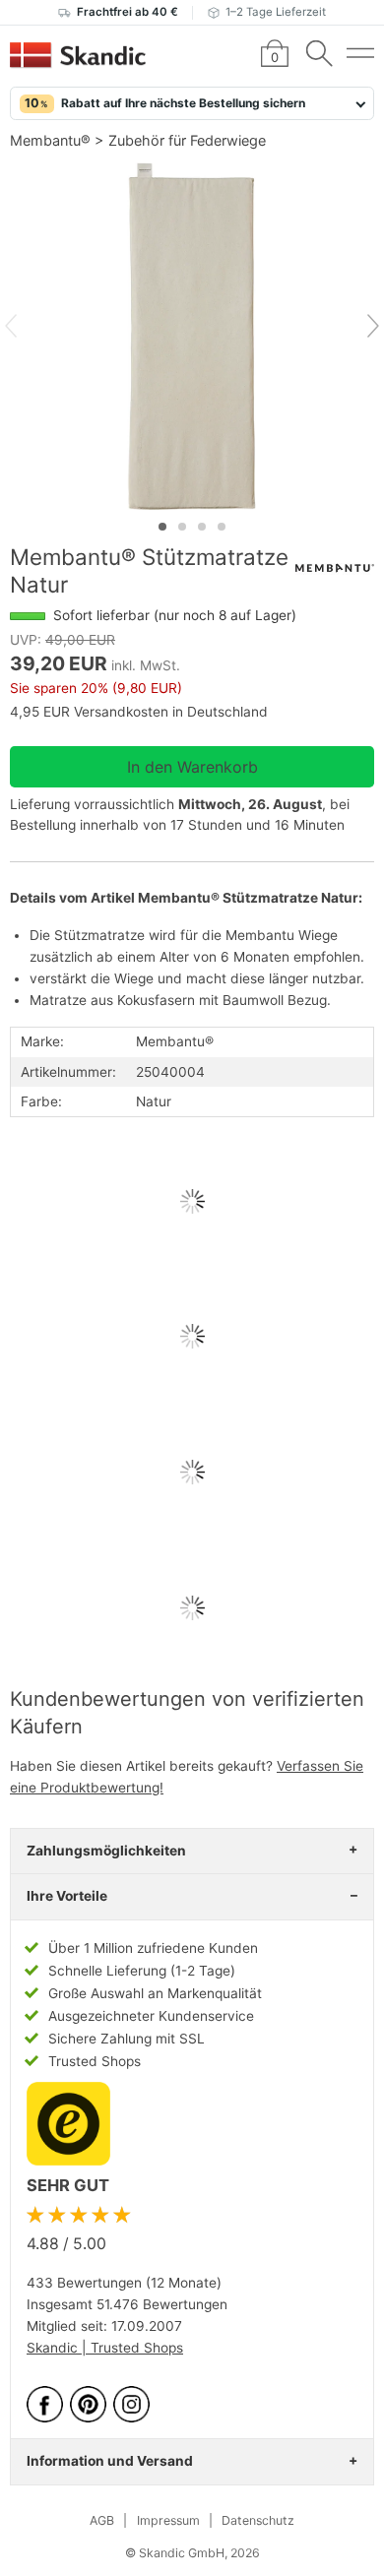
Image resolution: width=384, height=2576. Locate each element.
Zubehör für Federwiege (187, 140)
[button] (192, 103)
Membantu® (50, 140)
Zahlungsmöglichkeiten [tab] (106, 1851)
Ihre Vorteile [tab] (67, 1896)
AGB (102, 2520)
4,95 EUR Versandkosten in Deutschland (139, 712)
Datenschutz (258, 2520)
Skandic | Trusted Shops (105, 2348)
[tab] (162, 527)
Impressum (168, 2520)
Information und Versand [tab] (110, 2461)
